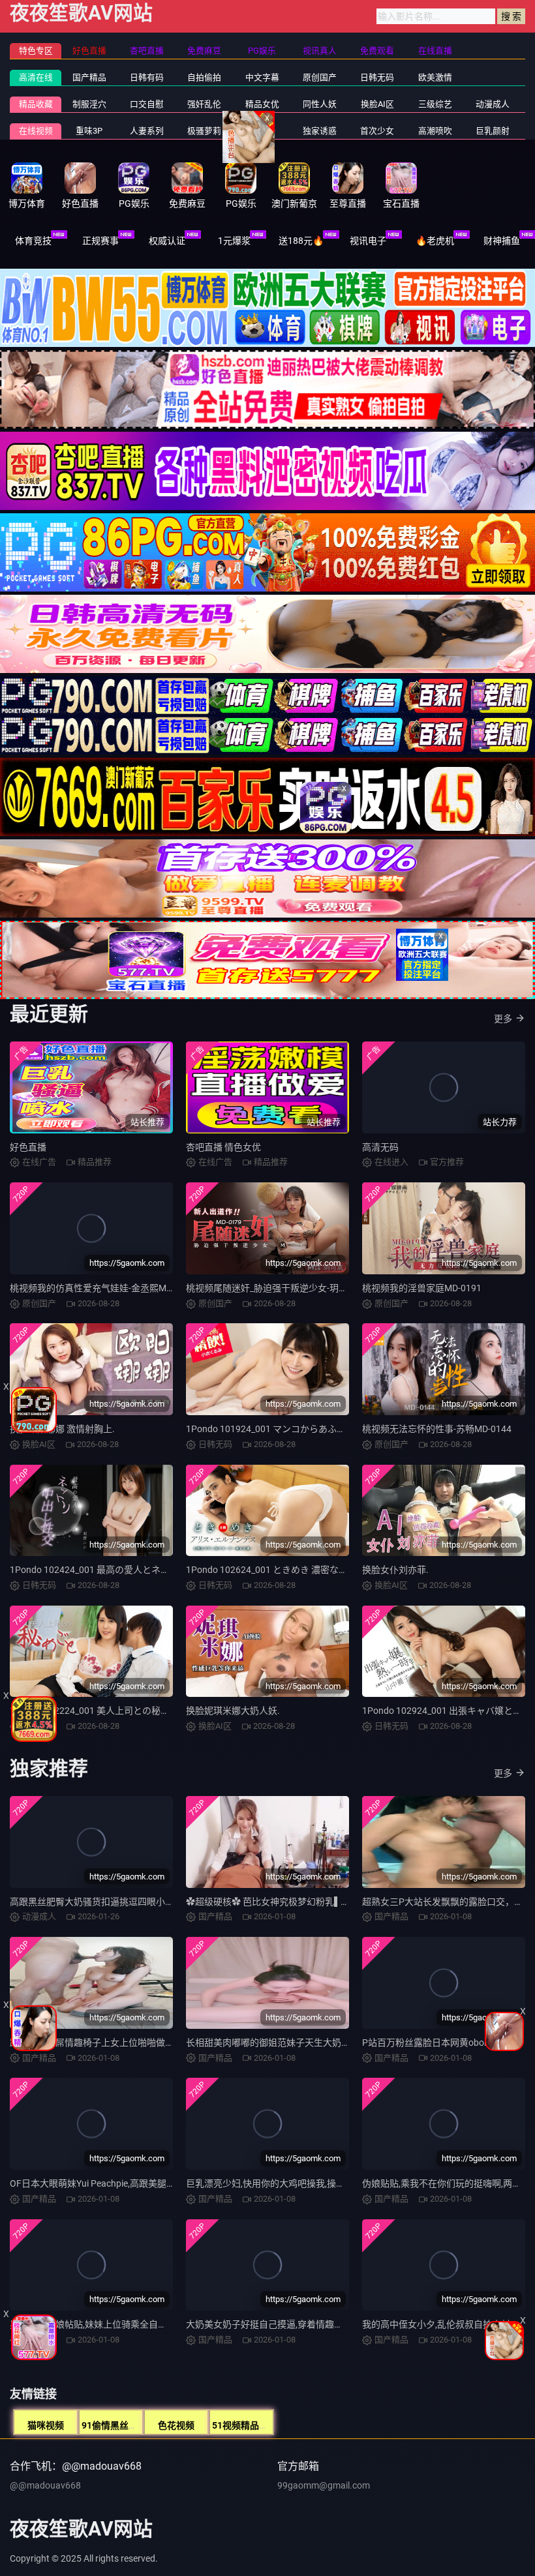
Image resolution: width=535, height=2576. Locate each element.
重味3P (89, 131)
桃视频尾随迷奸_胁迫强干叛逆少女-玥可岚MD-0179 (290, 1288)
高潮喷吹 (435, 131)
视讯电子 (368, 241)
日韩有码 (147, 77)
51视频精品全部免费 (254, 2425)
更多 (503, 1019)
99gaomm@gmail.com (324, 2485)
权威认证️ (167, 241)
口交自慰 (147, 104)
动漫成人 (493, 104)
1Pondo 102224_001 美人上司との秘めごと (99, 1711)
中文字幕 (262, 77)
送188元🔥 (301, 241)
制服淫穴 (89, 104)
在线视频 (36, 131)
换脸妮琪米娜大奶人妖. (233, 1711)
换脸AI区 (377, 104)
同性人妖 (320, 104)
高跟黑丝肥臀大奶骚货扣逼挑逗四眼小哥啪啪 (101, 1902)
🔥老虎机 (435, 241)
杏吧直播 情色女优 (223, 1147)
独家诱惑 (320, 131)
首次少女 (377, 131)
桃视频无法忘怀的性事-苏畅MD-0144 (437, 1429)
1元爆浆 (234, 241)
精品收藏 (36, 104)
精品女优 (262, 104)
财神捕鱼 (502, 241)
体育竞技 (33, 241)
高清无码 (380, 1147)
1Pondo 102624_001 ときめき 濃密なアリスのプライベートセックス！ (331, 1570)
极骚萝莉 (204, 131)
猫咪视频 (46, 2425)
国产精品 (89, 77)
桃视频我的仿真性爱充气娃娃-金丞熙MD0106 (101, 1288)
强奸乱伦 (204, 104)
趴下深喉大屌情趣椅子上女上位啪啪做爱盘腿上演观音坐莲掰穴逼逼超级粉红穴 (170, 2043)
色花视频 (176, 2425)
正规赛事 (100, 241)
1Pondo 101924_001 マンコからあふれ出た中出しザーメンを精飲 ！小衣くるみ (349, 1429)
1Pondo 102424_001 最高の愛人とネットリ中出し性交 (122, 1570)
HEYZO (262, 131)
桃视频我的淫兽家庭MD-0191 (422, 1288)
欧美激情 (435, 77)
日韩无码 (377, 77)
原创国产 (320, 77)
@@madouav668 (45, 2485)
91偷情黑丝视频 (114, 2425)
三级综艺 (435, 104)
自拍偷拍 (204, 77)
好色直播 (28, 1147)
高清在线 (36, 77)
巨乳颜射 (493, 131)
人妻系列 (147, 131)
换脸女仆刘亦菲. (395, 1570)
